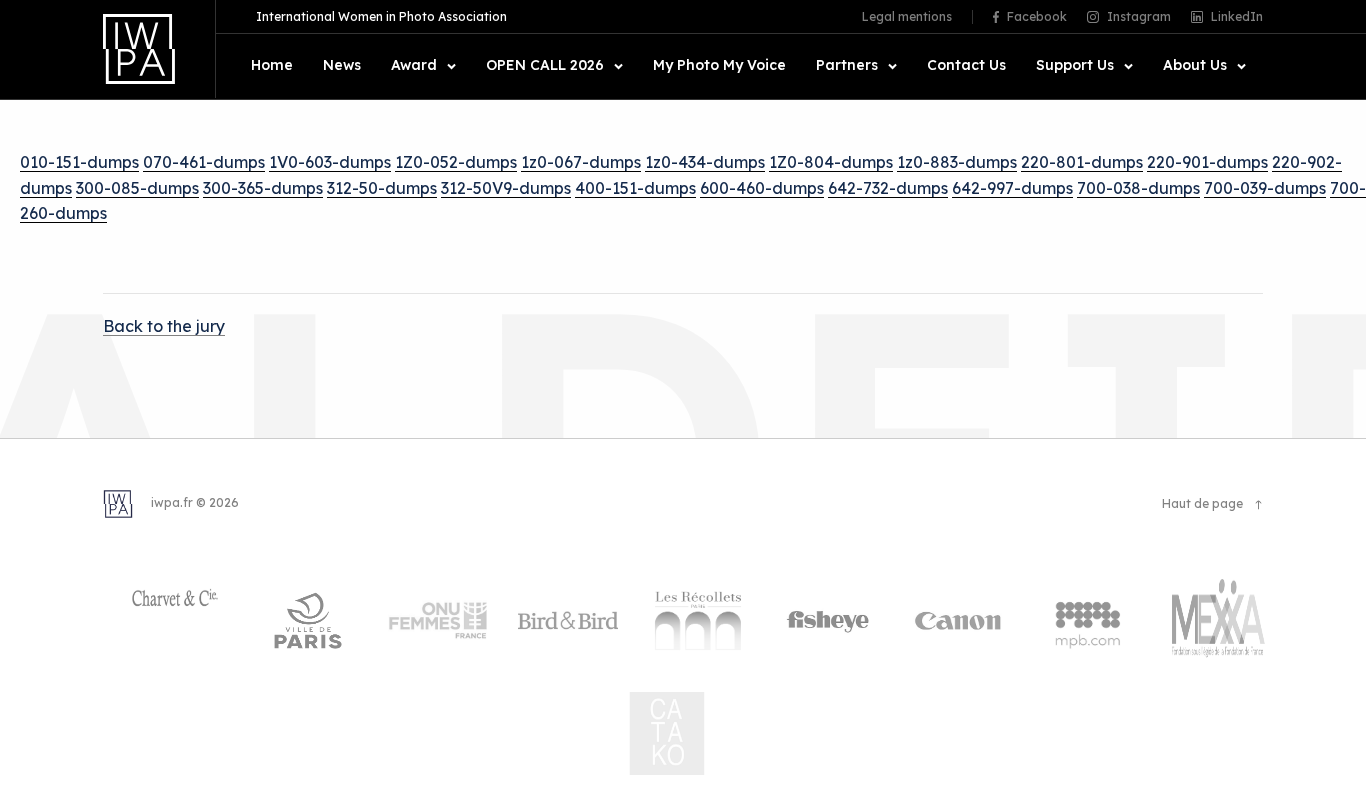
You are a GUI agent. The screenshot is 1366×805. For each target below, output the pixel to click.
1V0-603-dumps (330, 162)
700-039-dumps (1265, 188)
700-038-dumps (1138, 188)
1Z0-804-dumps (831, 162)
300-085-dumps (137, 188)
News (342, 65)
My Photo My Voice (719, 65)
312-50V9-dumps (506, 188)
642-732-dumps (888, 188)
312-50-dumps (382, 188)
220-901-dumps (1207, 162)
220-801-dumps (1082, 162)
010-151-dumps (79, 162)
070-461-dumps (204, 162)
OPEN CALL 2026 (545, 65)
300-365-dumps (263, 188)
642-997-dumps (1012, 188)
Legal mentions (907, 17)
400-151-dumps (635, 188)
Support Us (1075, 65)
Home (272, 65)
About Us (1195, 65)
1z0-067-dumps (581, 162)
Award (414, 65)
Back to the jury (164, 326)
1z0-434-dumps (705, 162)
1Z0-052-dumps (456, 162)
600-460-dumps (762, 188)
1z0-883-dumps (957, 162)
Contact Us (966, 65)
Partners (847, 65)
